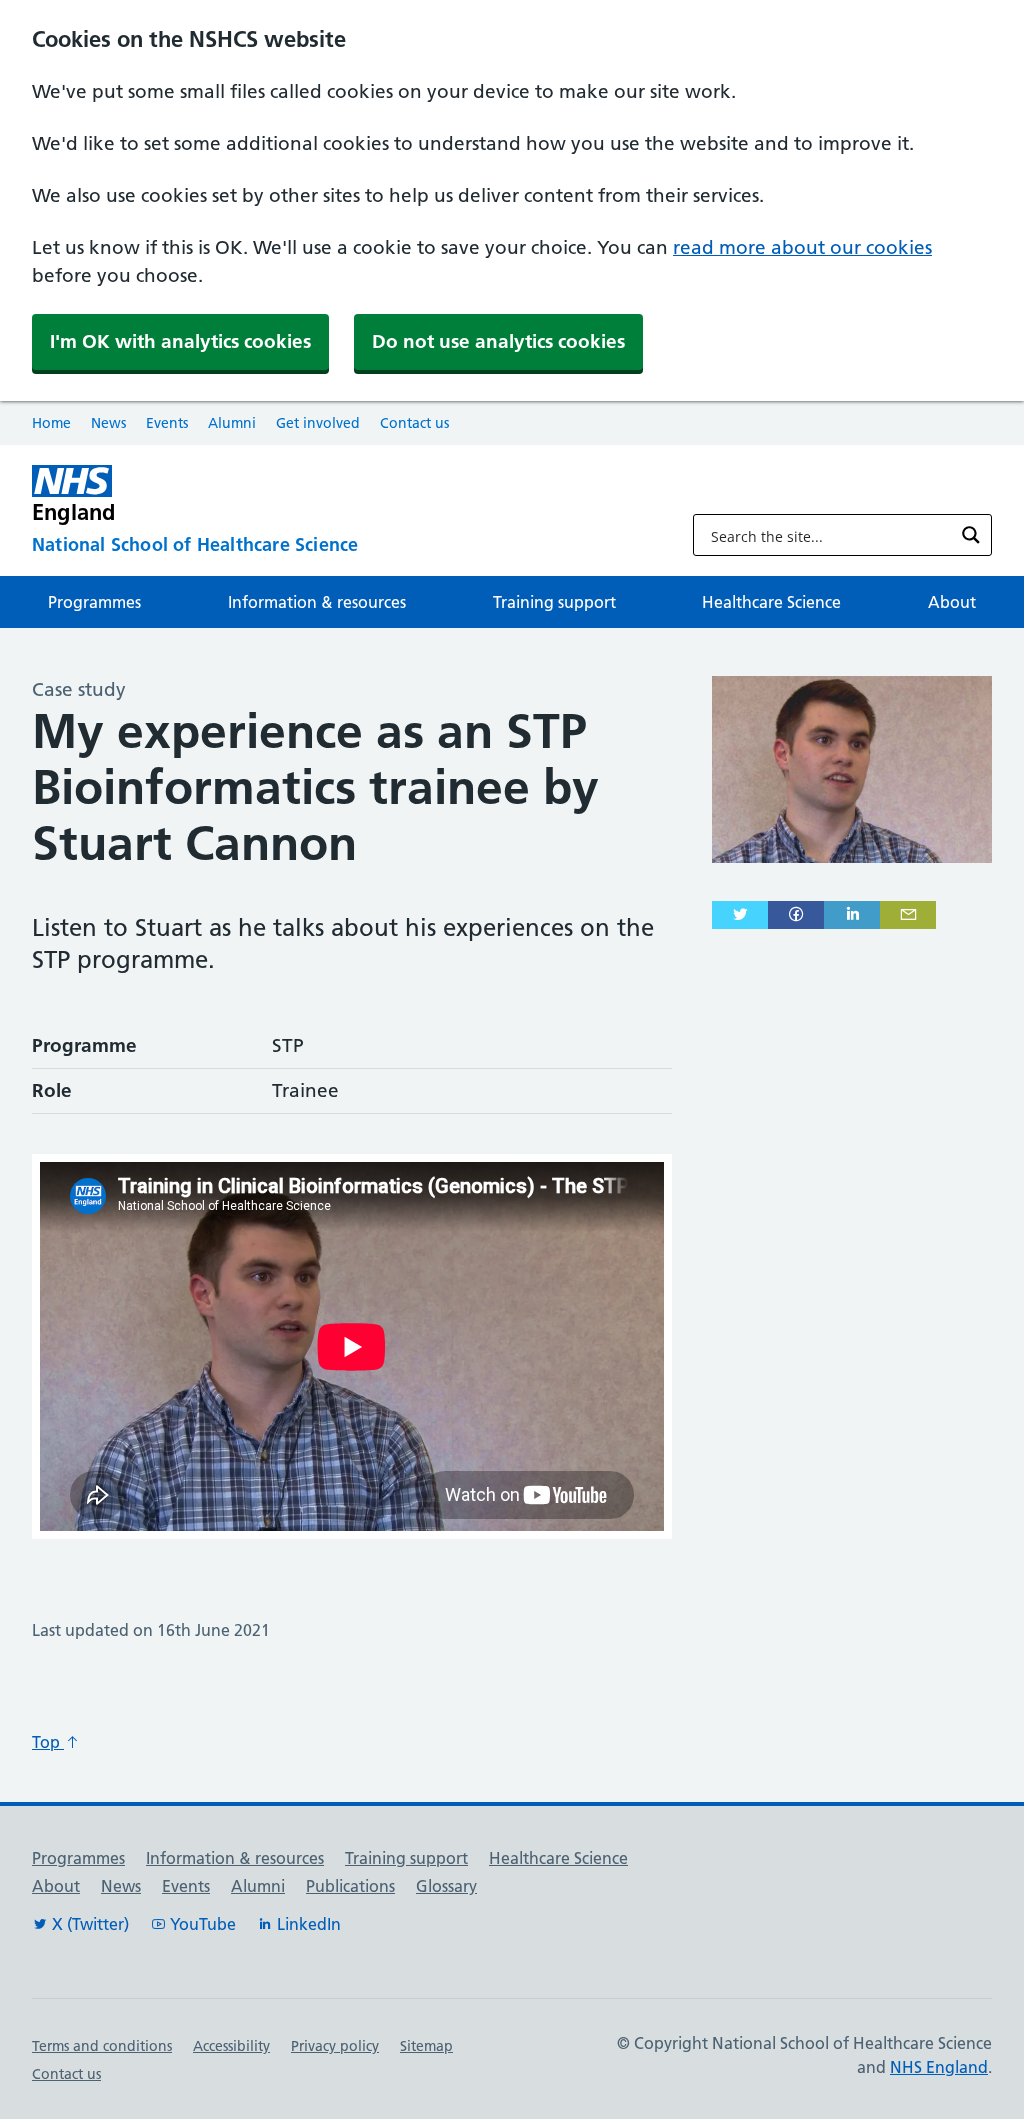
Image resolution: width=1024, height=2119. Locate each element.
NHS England (939, 2067)
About (952, 602)
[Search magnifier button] (971, 535)
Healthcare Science (771, 602)
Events (167, 423)
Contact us (414, 423)
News (108, 423)
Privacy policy (335, 2046)
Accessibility (231, 2046)
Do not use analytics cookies (498, 341)
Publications (350, 1886)
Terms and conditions (102, 2046)
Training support (554, 602)
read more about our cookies (802, 247)
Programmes (94, 602)
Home (51, 423)
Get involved (318, 423)
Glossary (446, 1886)
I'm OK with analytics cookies (180, 341)
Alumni (232, 423)
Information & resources (317, 602)
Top (48, 1742)
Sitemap (426, 2046)
